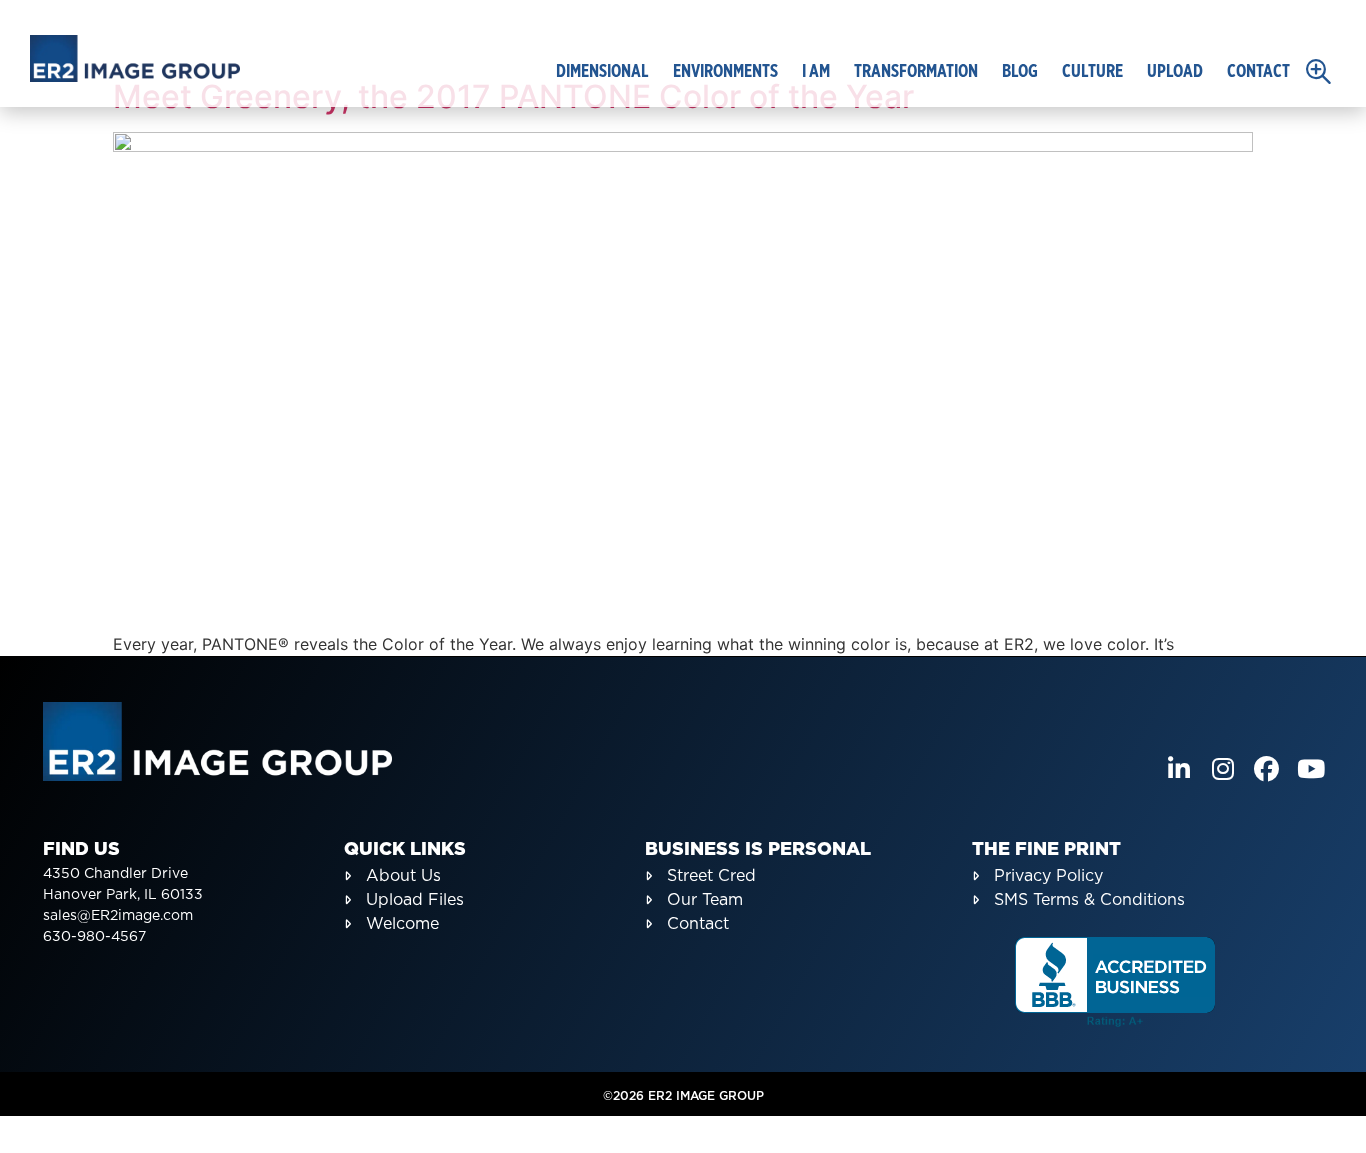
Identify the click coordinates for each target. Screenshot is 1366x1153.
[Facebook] (1266, 768)
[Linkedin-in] (1178, 768)
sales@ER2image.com (118, 916)
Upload (1175, 72)
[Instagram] (1222, 768)
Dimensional (602, 72)
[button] (1318, 71)
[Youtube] (1310, 768)
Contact (1258, 72)
